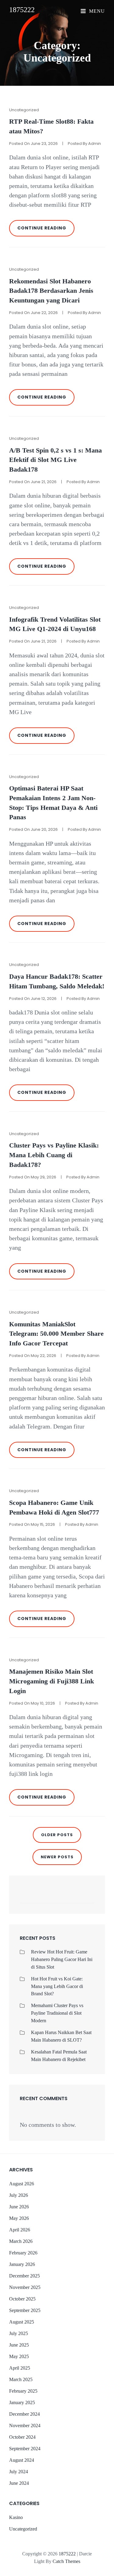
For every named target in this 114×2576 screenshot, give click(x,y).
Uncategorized (24, 110)
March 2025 (21, 2379)
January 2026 (22, 2264)
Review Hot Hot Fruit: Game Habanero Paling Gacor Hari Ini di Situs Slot (62, 1959)
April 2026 (20, 2230)
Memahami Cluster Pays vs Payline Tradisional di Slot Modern (57, 2013)
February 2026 (23, 2253)
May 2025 (19, 2356)
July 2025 (19, 2333)
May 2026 (19, 2218)
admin (95, 144)
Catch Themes (66, 2561)
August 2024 (22, 2460)
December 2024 (24, 2414)
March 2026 (21, 2241)
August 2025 (22, 2322)
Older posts (57, 1835)
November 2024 (25, 2426)
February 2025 (23, 2391)
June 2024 (19, 2483)
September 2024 (25, 2449)
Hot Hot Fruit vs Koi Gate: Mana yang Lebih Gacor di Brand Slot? (57, 1986)
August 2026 (22, 2184)
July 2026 (19, 2195)
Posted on (33, 144)
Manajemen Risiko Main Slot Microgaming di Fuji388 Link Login (52, 1681)
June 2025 (19, 2345)
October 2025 (22, 2299)
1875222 (22, 10)
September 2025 (25, 2310)
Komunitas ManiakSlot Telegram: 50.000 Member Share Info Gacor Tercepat (56, 1334)
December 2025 (24, 2276)
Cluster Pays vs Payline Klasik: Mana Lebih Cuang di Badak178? (54, 1155)
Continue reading (46, 231)
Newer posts (57, 1857)
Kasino (16, 2517)
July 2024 (19, 2472)
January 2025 (22, 2402)
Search (87, 1898)
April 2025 (20, 2368)
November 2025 (25, 2287)
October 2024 (22, 2437)
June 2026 (19, 2207)
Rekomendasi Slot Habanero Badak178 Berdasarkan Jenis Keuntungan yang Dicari (51, 291)
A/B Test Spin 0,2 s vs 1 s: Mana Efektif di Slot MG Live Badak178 (55, 460)
